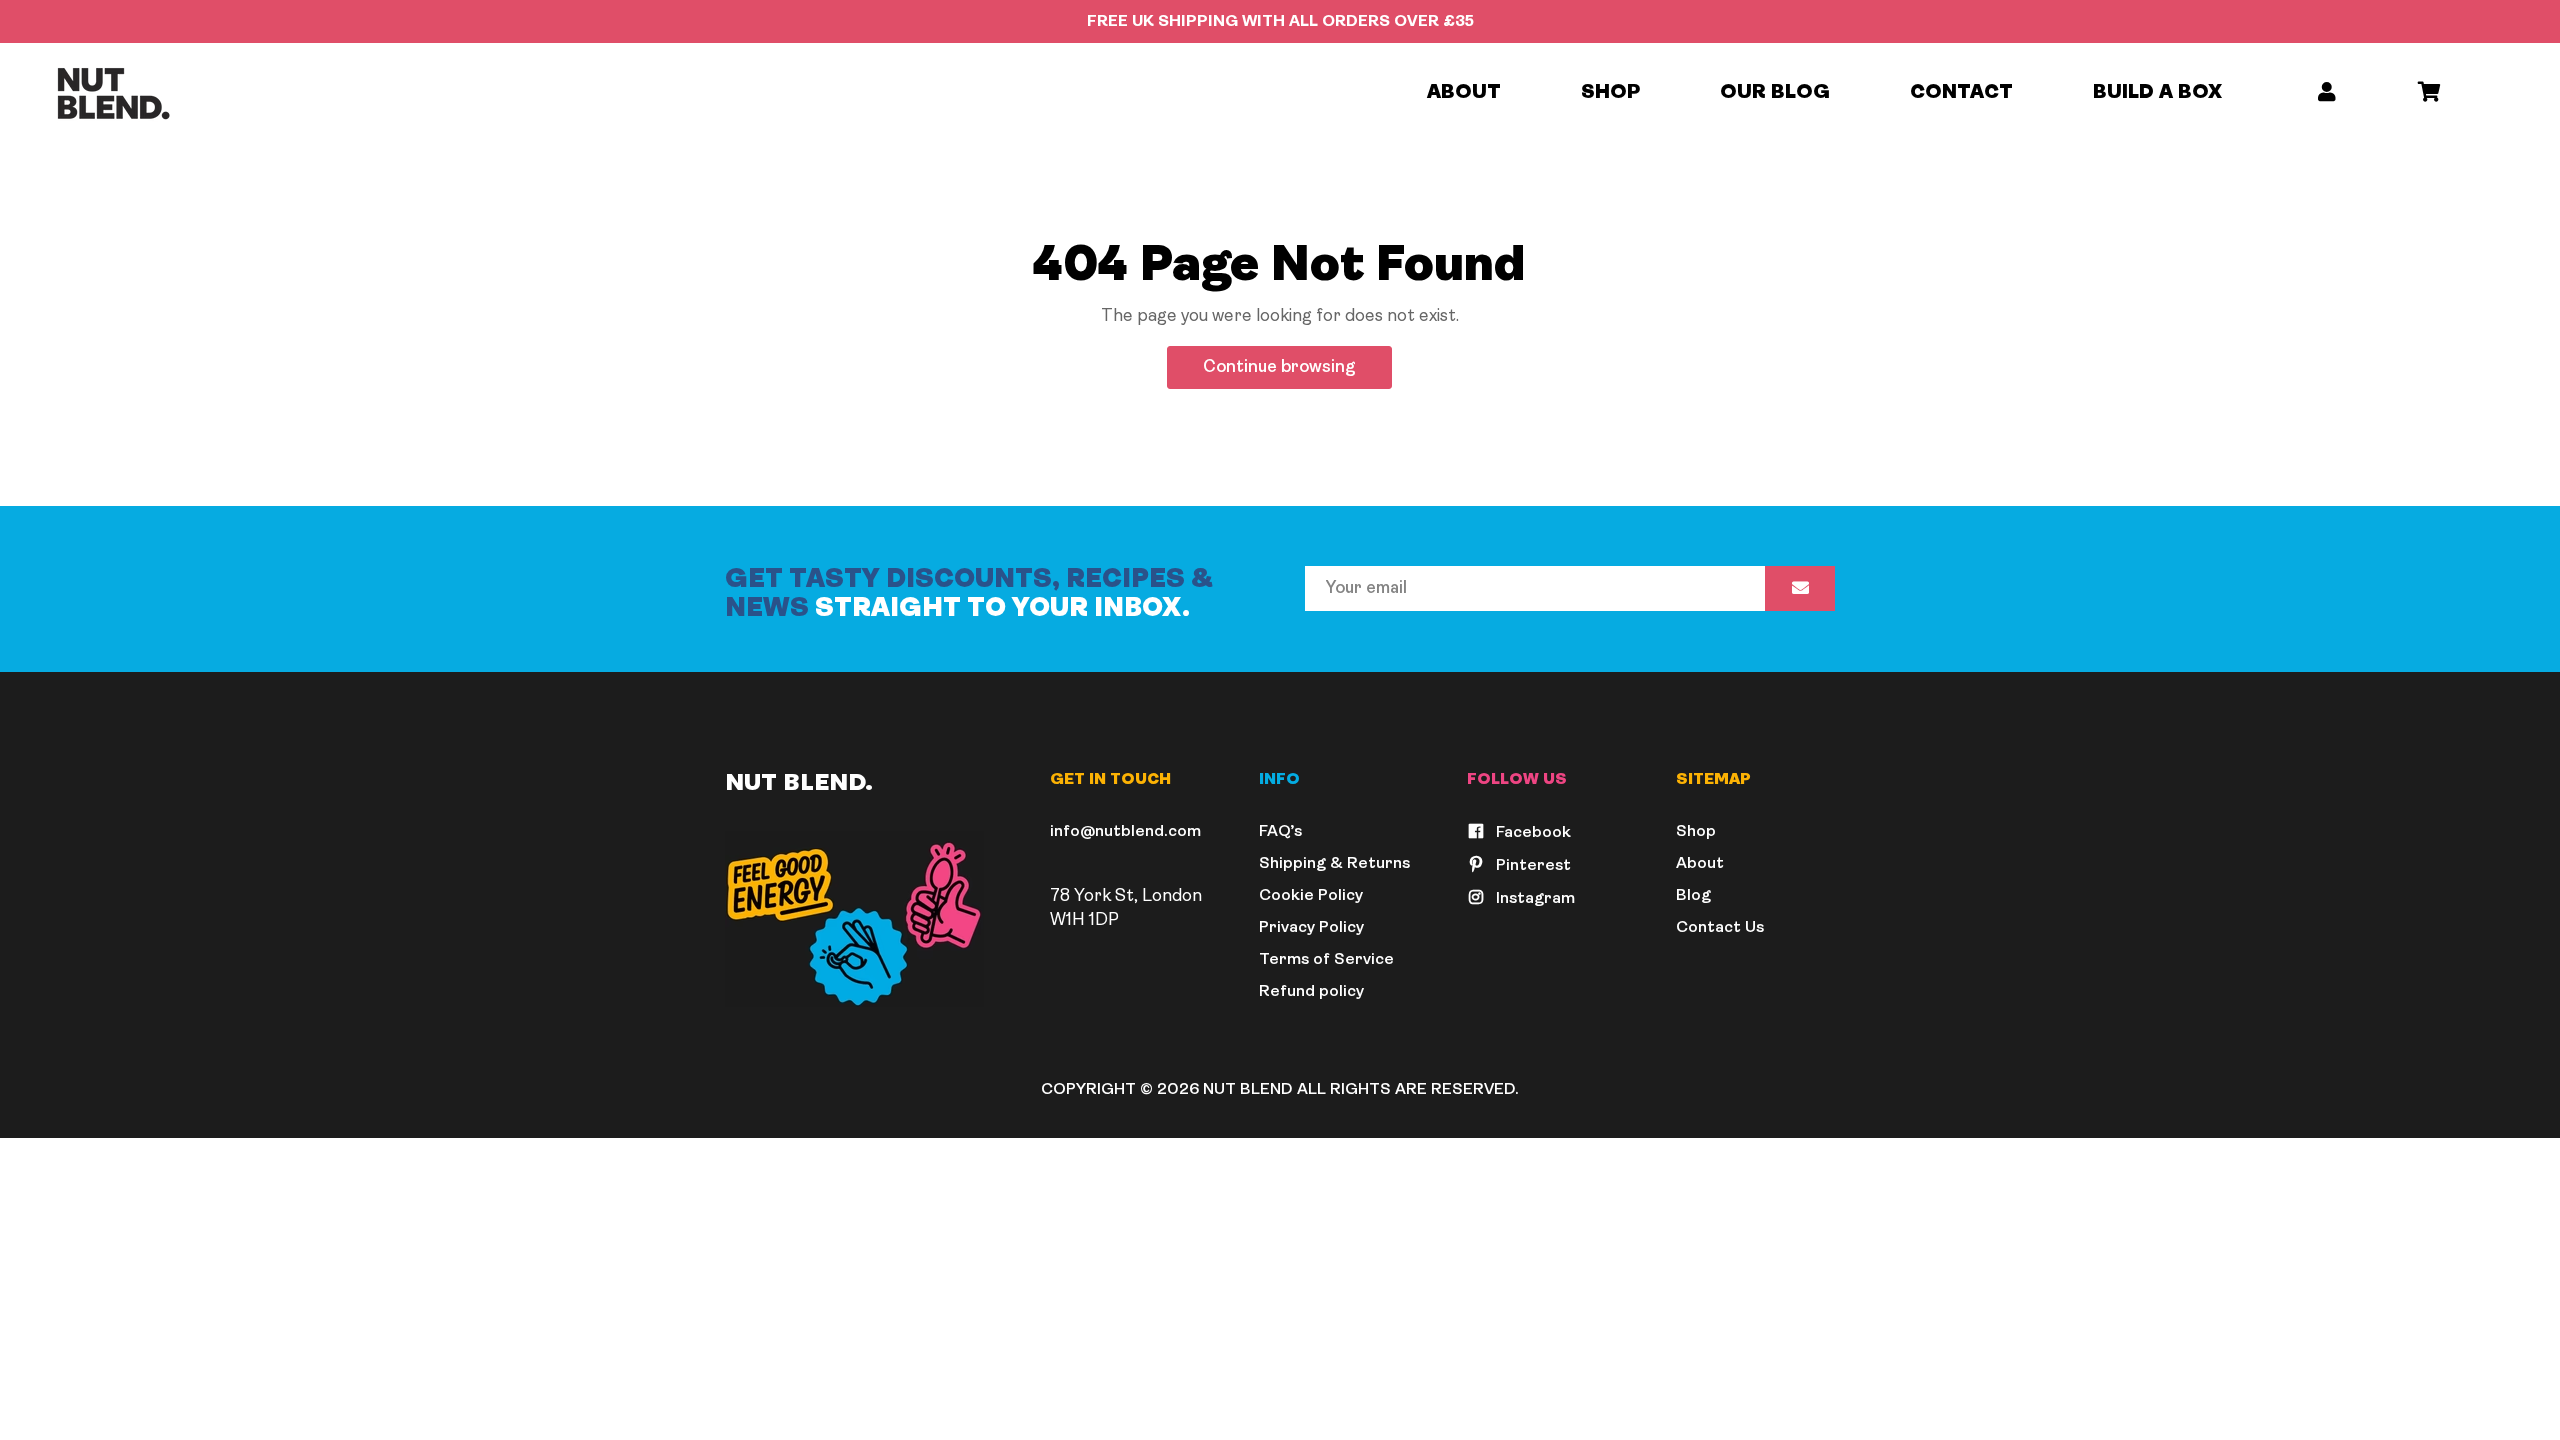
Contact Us (1720, 928)
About (1464, 93)
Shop (1610, 93)
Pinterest (1531, 866)
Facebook (1531, 833)
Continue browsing (1279, 367)
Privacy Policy (1311, 928)
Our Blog (1775, 93)
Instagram (1533, 899)
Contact (1961, 93)
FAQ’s (1280, 832)
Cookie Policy (1311, 896)
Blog (1693, 896)
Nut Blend (1248, 1090)
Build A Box (2157, 93)
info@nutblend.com (1125, 832)
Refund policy (1311, 992)
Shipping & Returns (1334, 864)
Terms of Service (1326, 960)
